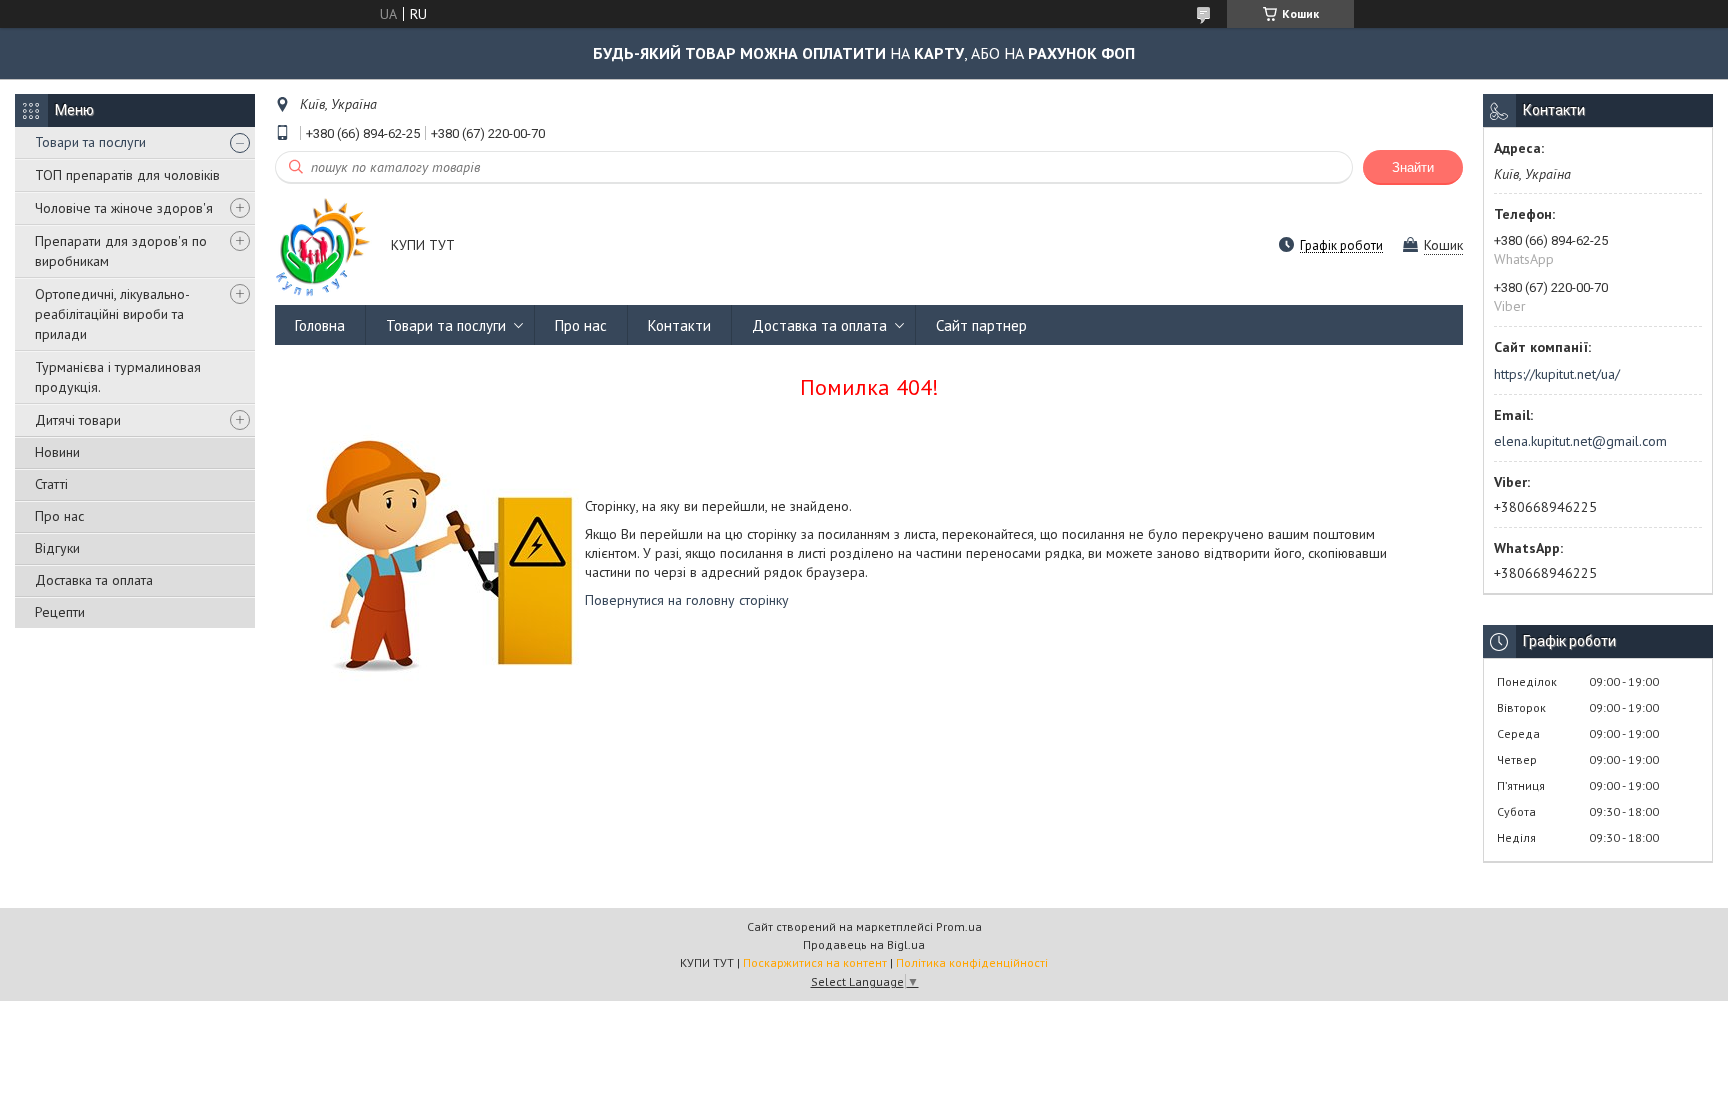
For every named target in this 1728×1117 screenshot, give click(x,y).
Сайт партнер (981, 325)
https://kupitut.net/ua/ (1557, 374)
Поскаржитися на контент (815, 962)
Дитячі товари (78, 420)
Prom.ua (959, 926)
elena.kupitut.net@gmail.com (1580, 441)
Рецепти (60, 612)
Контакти (679, 325)
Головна (320, 325)
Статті (51, 484)
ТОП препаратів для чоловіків (127, 175)
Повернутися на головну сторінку (687, 600)
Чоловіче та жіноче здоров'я (124, 208)
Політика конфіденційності (972, 962)
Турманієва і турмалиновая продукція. (118, 377)
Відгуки (57, 548)
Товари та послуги (90, 142)
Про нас (59, 516)
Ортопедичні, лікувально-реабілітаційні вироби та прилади (112, 314)
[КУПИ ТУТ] (323, 246)
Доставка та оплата (94, 580)
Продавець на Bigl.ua (864, 944)
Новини (57, 452)
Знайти (1413, 167)
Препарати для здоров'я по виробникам (121, 251)
